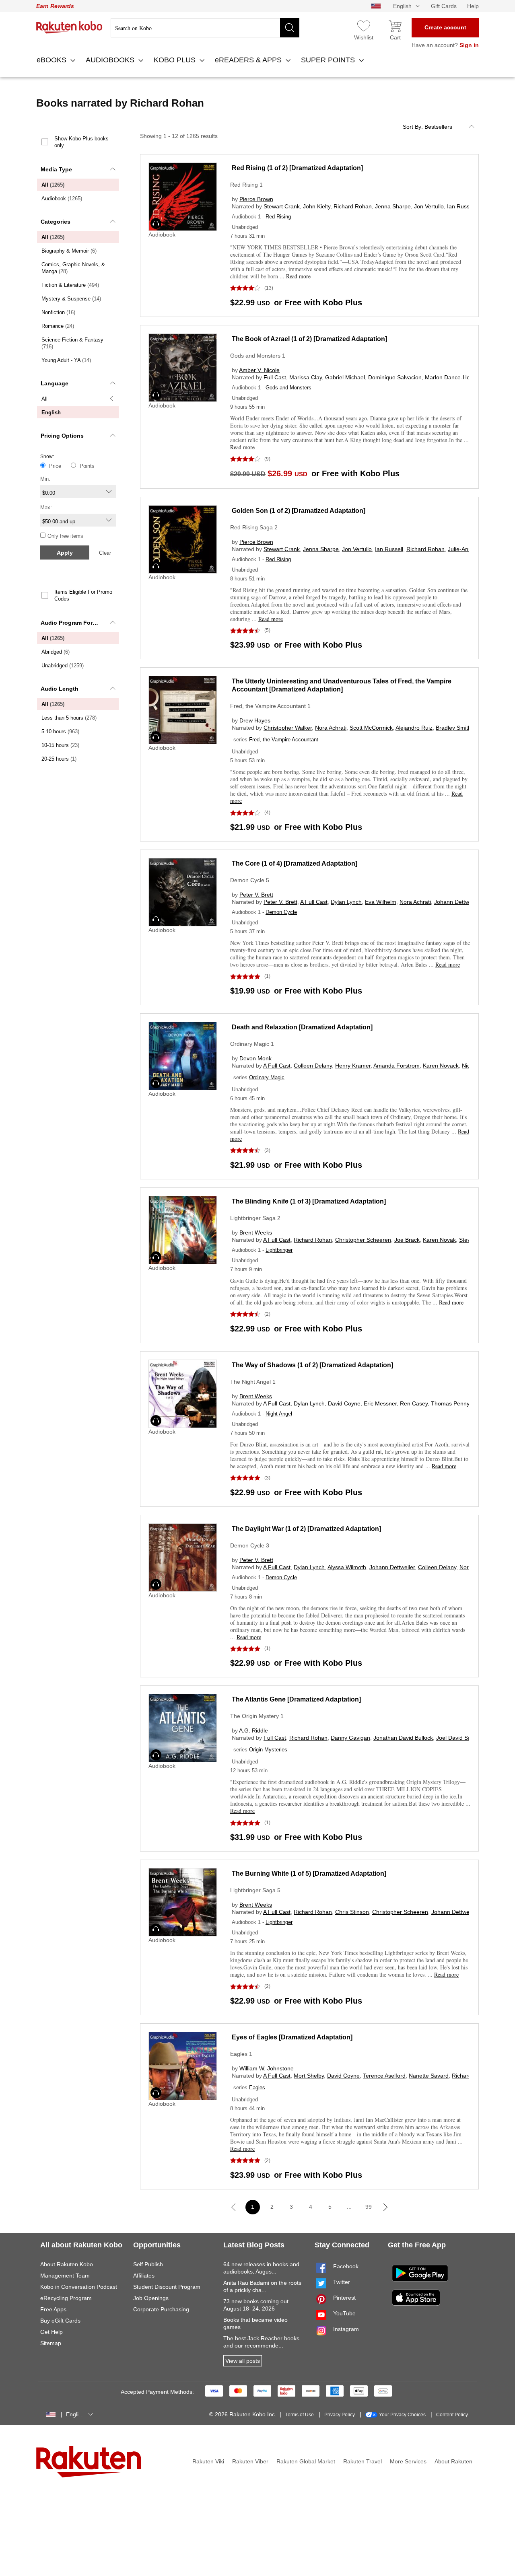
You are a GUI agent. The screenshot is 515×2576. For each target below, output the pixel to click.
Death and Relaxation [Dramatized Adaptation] (302, 1027)
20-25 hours (59, 759)
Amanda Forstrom (397, 1066)
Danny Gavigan (350, 1738)
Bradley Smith (453, 728)
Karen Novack (441, 1066)
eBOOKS (53, 60)
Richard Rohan (353, 206)
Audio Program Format (72, 623)
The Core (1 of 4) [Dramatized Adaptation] (295, 863)
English (51, 413)
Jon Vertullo (429, 206)
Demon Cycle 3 (250, 1545)
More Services (408, 2461)
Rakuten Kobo (69, 27)
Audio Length (60, 689)
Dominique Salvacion (395, 377)
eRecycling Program (66, 2298)
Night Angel (279, 1414)
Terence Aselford (384, 2076)
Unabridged (63, 666)
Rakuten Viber (250, 2461)
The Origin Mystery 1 (257, 1716)
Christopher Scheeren (363, 1240)
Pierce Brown (256, 199)
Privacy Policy (340, 2415)
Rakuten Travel (363, 2461)
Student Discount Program (167, 2287)
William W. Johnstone (267, 2068)
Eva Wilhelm (381, 902)
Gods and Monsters (288, 388)
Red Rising (278, 217)
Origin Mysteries (268, 1750)
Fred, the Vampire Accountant (284, 740)
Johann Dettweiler (457, 902)
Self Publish (148, 2264)
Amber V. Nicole (259, 370)
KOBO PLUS (176, 60)
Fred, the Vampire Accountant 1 (270, 706)
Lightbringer (279, 1250)
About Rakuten (453, 2461)
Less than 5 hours (69, 718)
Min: (45, 479)
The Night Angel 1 (253, 1382)
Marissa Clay (306, 377)
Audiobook (62, 199)
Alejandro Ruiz (414, 728)
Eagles (257, 2087)
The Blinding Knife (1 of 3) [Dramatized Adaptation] (309, 1201)
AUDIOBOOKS (111, 60)
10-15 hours (60, 745)
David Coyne (344, 1403)
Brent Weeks (256, 1232)
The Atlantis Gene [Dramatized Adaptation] (296, 1699)
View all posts (243, 2361)
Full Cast (275, 377)
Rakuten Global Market (306, 2461)
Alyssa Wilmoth (347, 1567)
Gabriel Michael (345, 377)
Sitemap (51, 2343)
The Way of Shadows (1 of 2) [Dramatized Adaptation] (312, 1365)
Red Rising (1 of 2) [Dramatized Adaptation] (297, 168)
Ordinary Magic (267, 1077)
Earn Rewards (55, 6)
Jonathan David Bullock (403, 1738)
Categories (56, 222)
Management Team (65, 2276)
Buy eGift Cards (60, 2321)
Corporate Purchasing (161, 2309)
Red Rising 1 (246, 185)
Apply (65, 553)
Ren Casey (414, 1403)
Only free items (65, 536)
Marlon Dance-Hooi (450, 377)
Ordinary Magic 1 (252, 1044)
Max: (46, 507)
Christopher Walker (288, 728)
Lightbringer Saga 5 (255, 1890)
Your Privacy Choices (402, 2415)
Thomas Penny (450, 1403)
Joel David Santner (460, 1738)
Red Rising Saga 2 (254, 527)
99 (369, 2207)
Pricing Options (62, 436)
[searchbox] (205, 28)
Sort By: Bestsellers (427, 127)
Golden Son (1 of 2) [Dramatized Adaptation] (299, 511)
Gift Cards (444, 6)
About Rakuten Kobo (67, 2264)
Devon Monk (255, 1058)
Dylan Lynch (346, 902)
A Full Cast (314, 902)
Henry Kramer (353, 1066)
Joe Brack (407, 1240)
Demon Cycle (281, 912)
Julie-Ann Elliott (467, 549)
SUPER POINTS (329, 60)
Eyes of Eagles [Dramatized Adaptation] (292, 2037)
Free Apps (53, 2309)
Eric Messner (380, 1403)
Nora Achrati (331, 728)
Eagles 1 (241, 2054)
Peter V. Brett (256, 895)
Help (473, 6)
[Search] (290, 28)
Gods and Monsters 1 (258, 356)
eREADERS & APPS (249, 60)
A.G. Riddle (253, 1730)
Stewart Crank (282, 206)
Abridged (56, 652)
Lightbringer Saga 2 (255, 1218)
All (53, 185)
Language (55, 383)
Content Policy (452, 2415)
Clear (105, 553)
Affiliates (144, 2276)
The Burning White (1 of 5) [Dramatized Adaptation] (309, 1873)
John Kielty (317, 206)
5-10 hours (60, 731)
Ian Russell (461, 206)
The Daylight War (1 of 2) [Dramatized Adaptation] (306, 1529)
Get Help (51, 2332)
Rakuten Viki (208, 2461)
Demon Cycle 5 (250, 880)
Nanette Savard (429, 2076)
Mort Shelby (309, 2076)
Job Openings (151, 2298)
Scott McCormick (371, 728)
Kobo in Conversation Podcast (79, 2287)
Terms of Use (300, 2415)
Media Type (56, 169)
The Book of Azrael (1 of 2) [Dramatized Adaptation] (309, 339)
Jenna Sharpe (393, 206)
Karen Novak (439, 1240)
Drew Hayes (255, 720)
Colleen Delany (313, 1066)
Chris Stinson (352, 1912)
